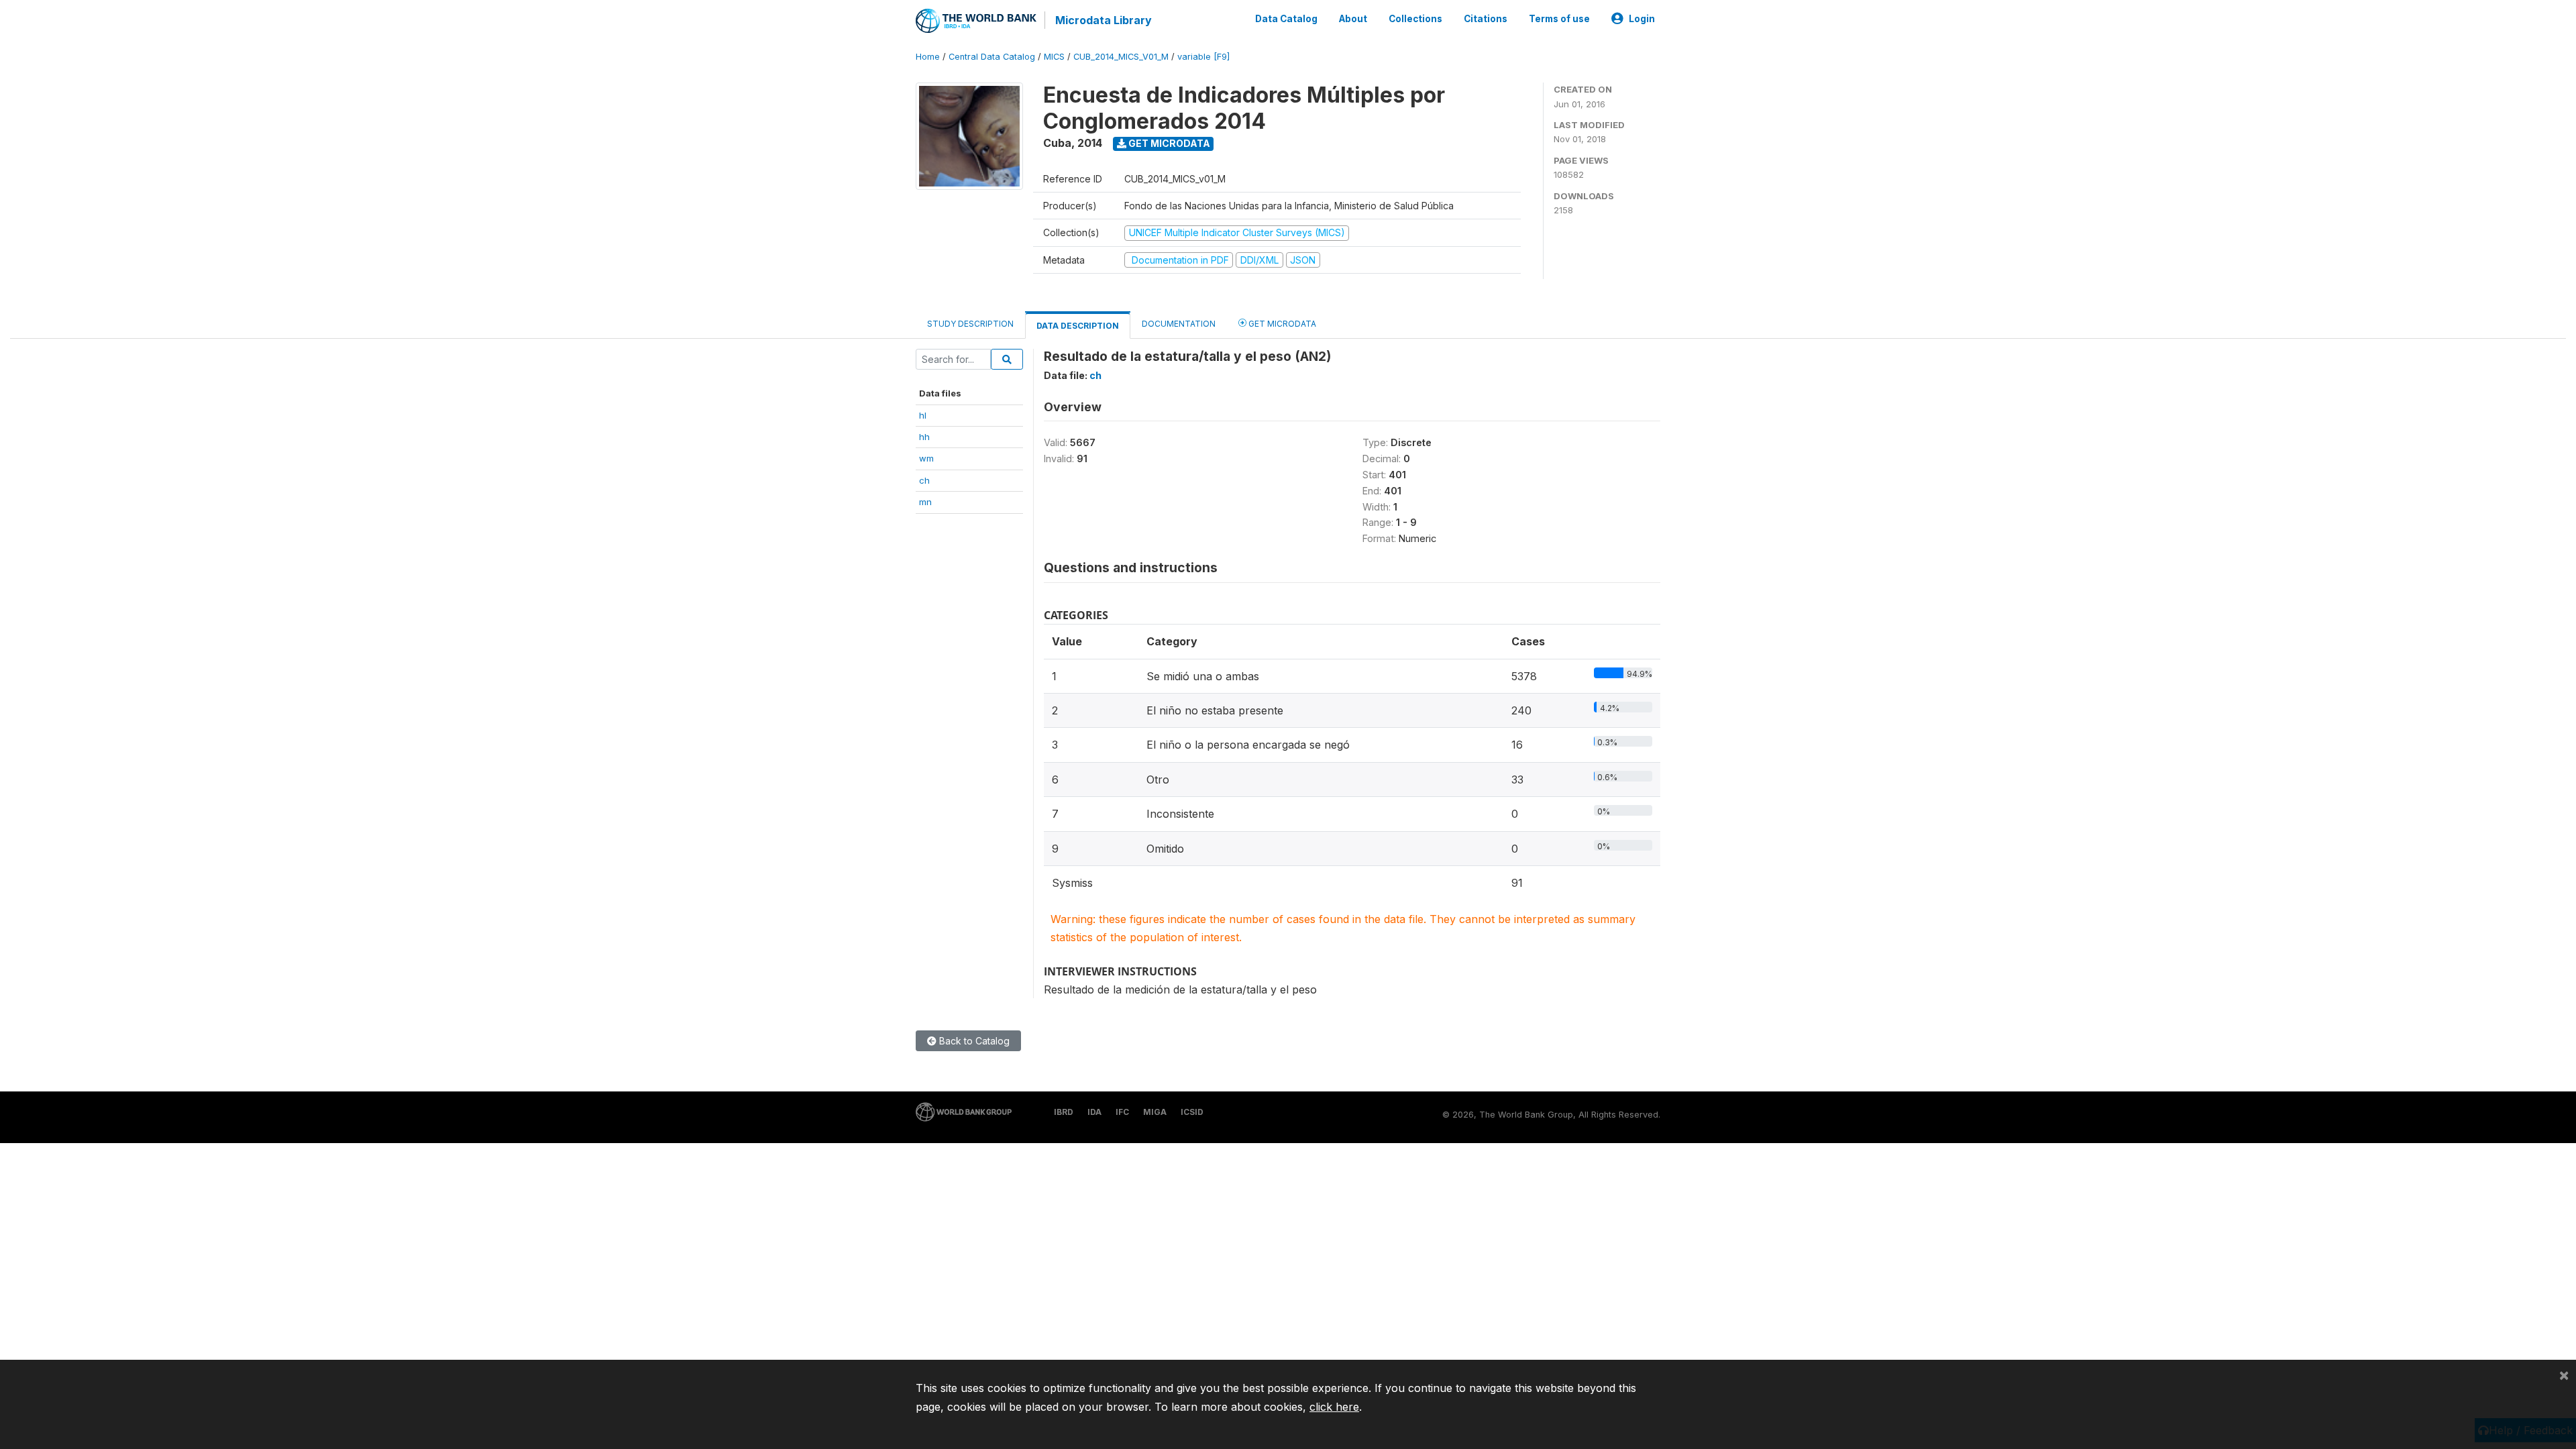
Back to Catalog (973, 1041)
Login (1642, 19)
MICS (1054, 57)
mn (925, 502)
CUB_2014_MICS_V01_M (1121, 57)
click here (1334, 1407)
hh (924, 437)
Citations (1486, 19)
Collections (1415, 19)
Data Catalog (1286, 19)
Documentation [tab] (1179, 324)
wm (926, 458)
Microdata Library (1104, 20)
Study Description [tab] (970, 324)
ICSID (1192, 1112)
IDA (1094, 1112)
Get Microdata (1168, 143)
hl (923, 415)
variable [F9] (1203, 57)
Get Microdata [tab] (1281, 324)
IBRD (1064, 1112)
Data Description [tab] (1078, 326)
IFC (1122, 1112)
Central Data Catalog (992, 57)
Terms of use (1559, 19)
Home (928, 57)
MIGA (1155, 1112)
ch (924, 480)
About (1353, 19)
